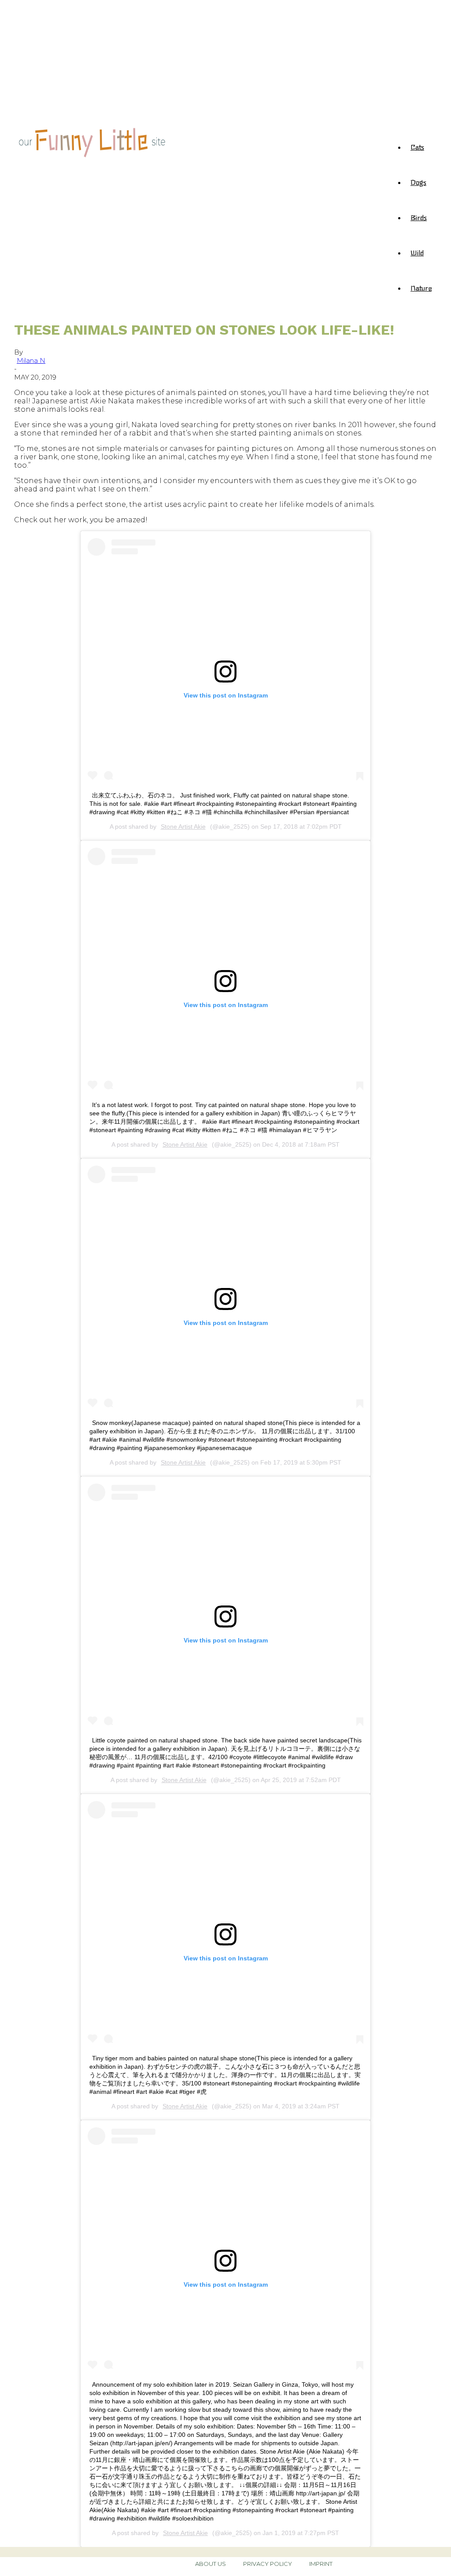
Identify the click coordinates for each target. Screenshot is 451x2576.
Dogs (418, 182)
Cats (417, 147)
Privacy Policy (268, 2564)
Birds (419, 217)
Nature (421, 288)
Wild (417, 252)
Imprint (321, 2564)
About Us (211, 2564)
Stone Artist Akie (183, 827)
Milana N (31, 360)
